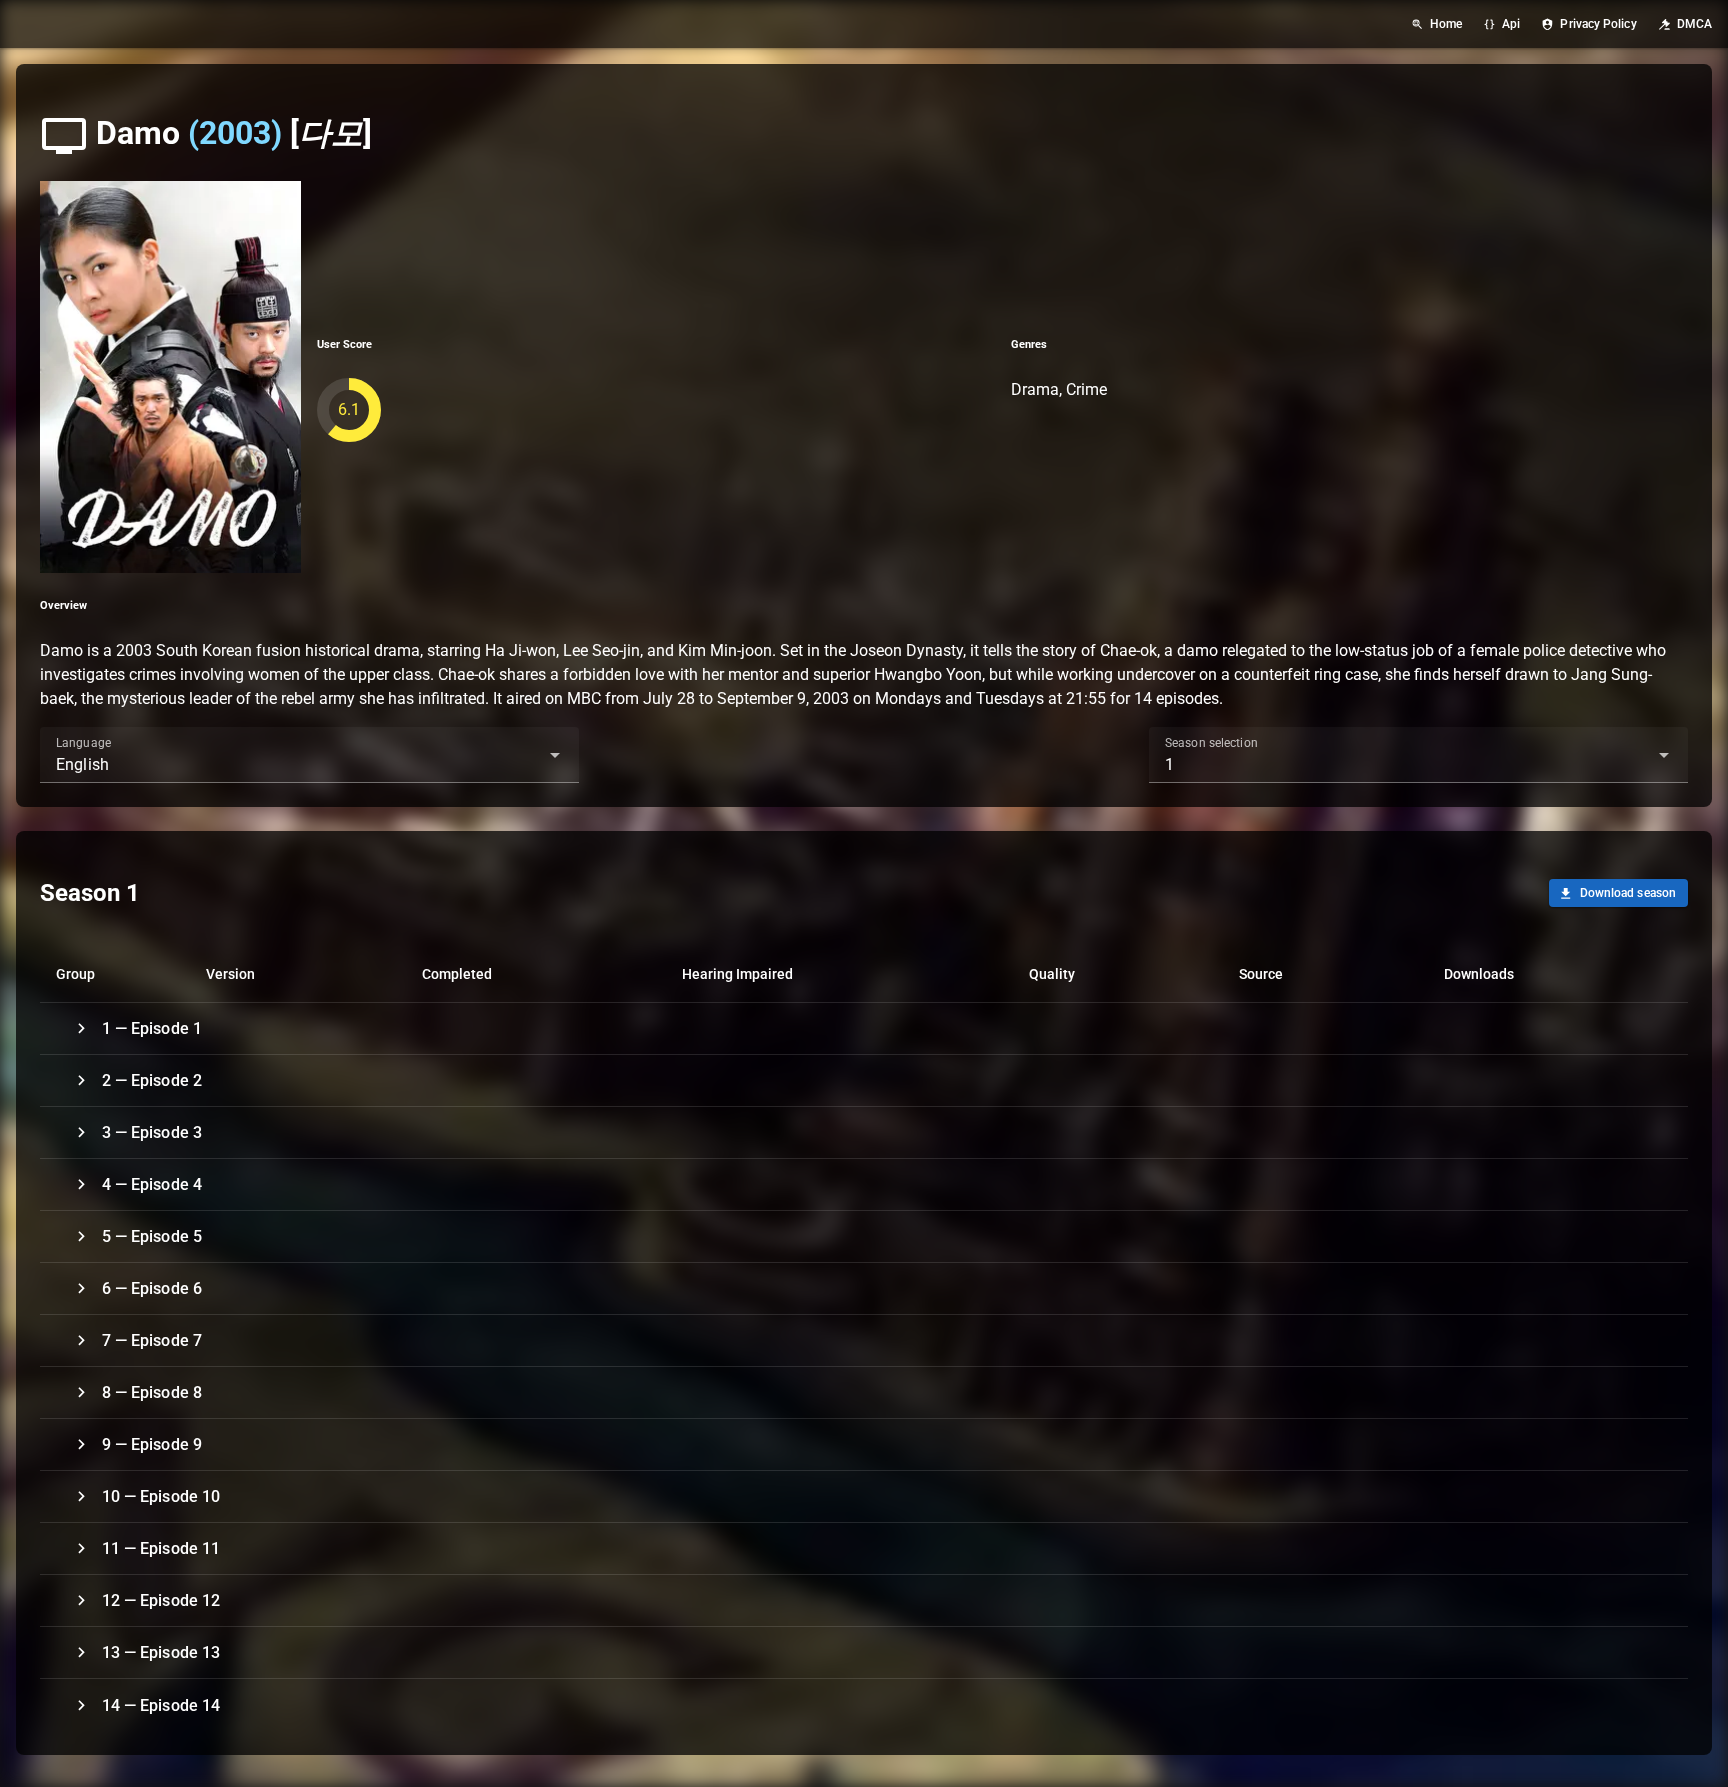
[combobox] (309, 755)
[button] (523, 755)
